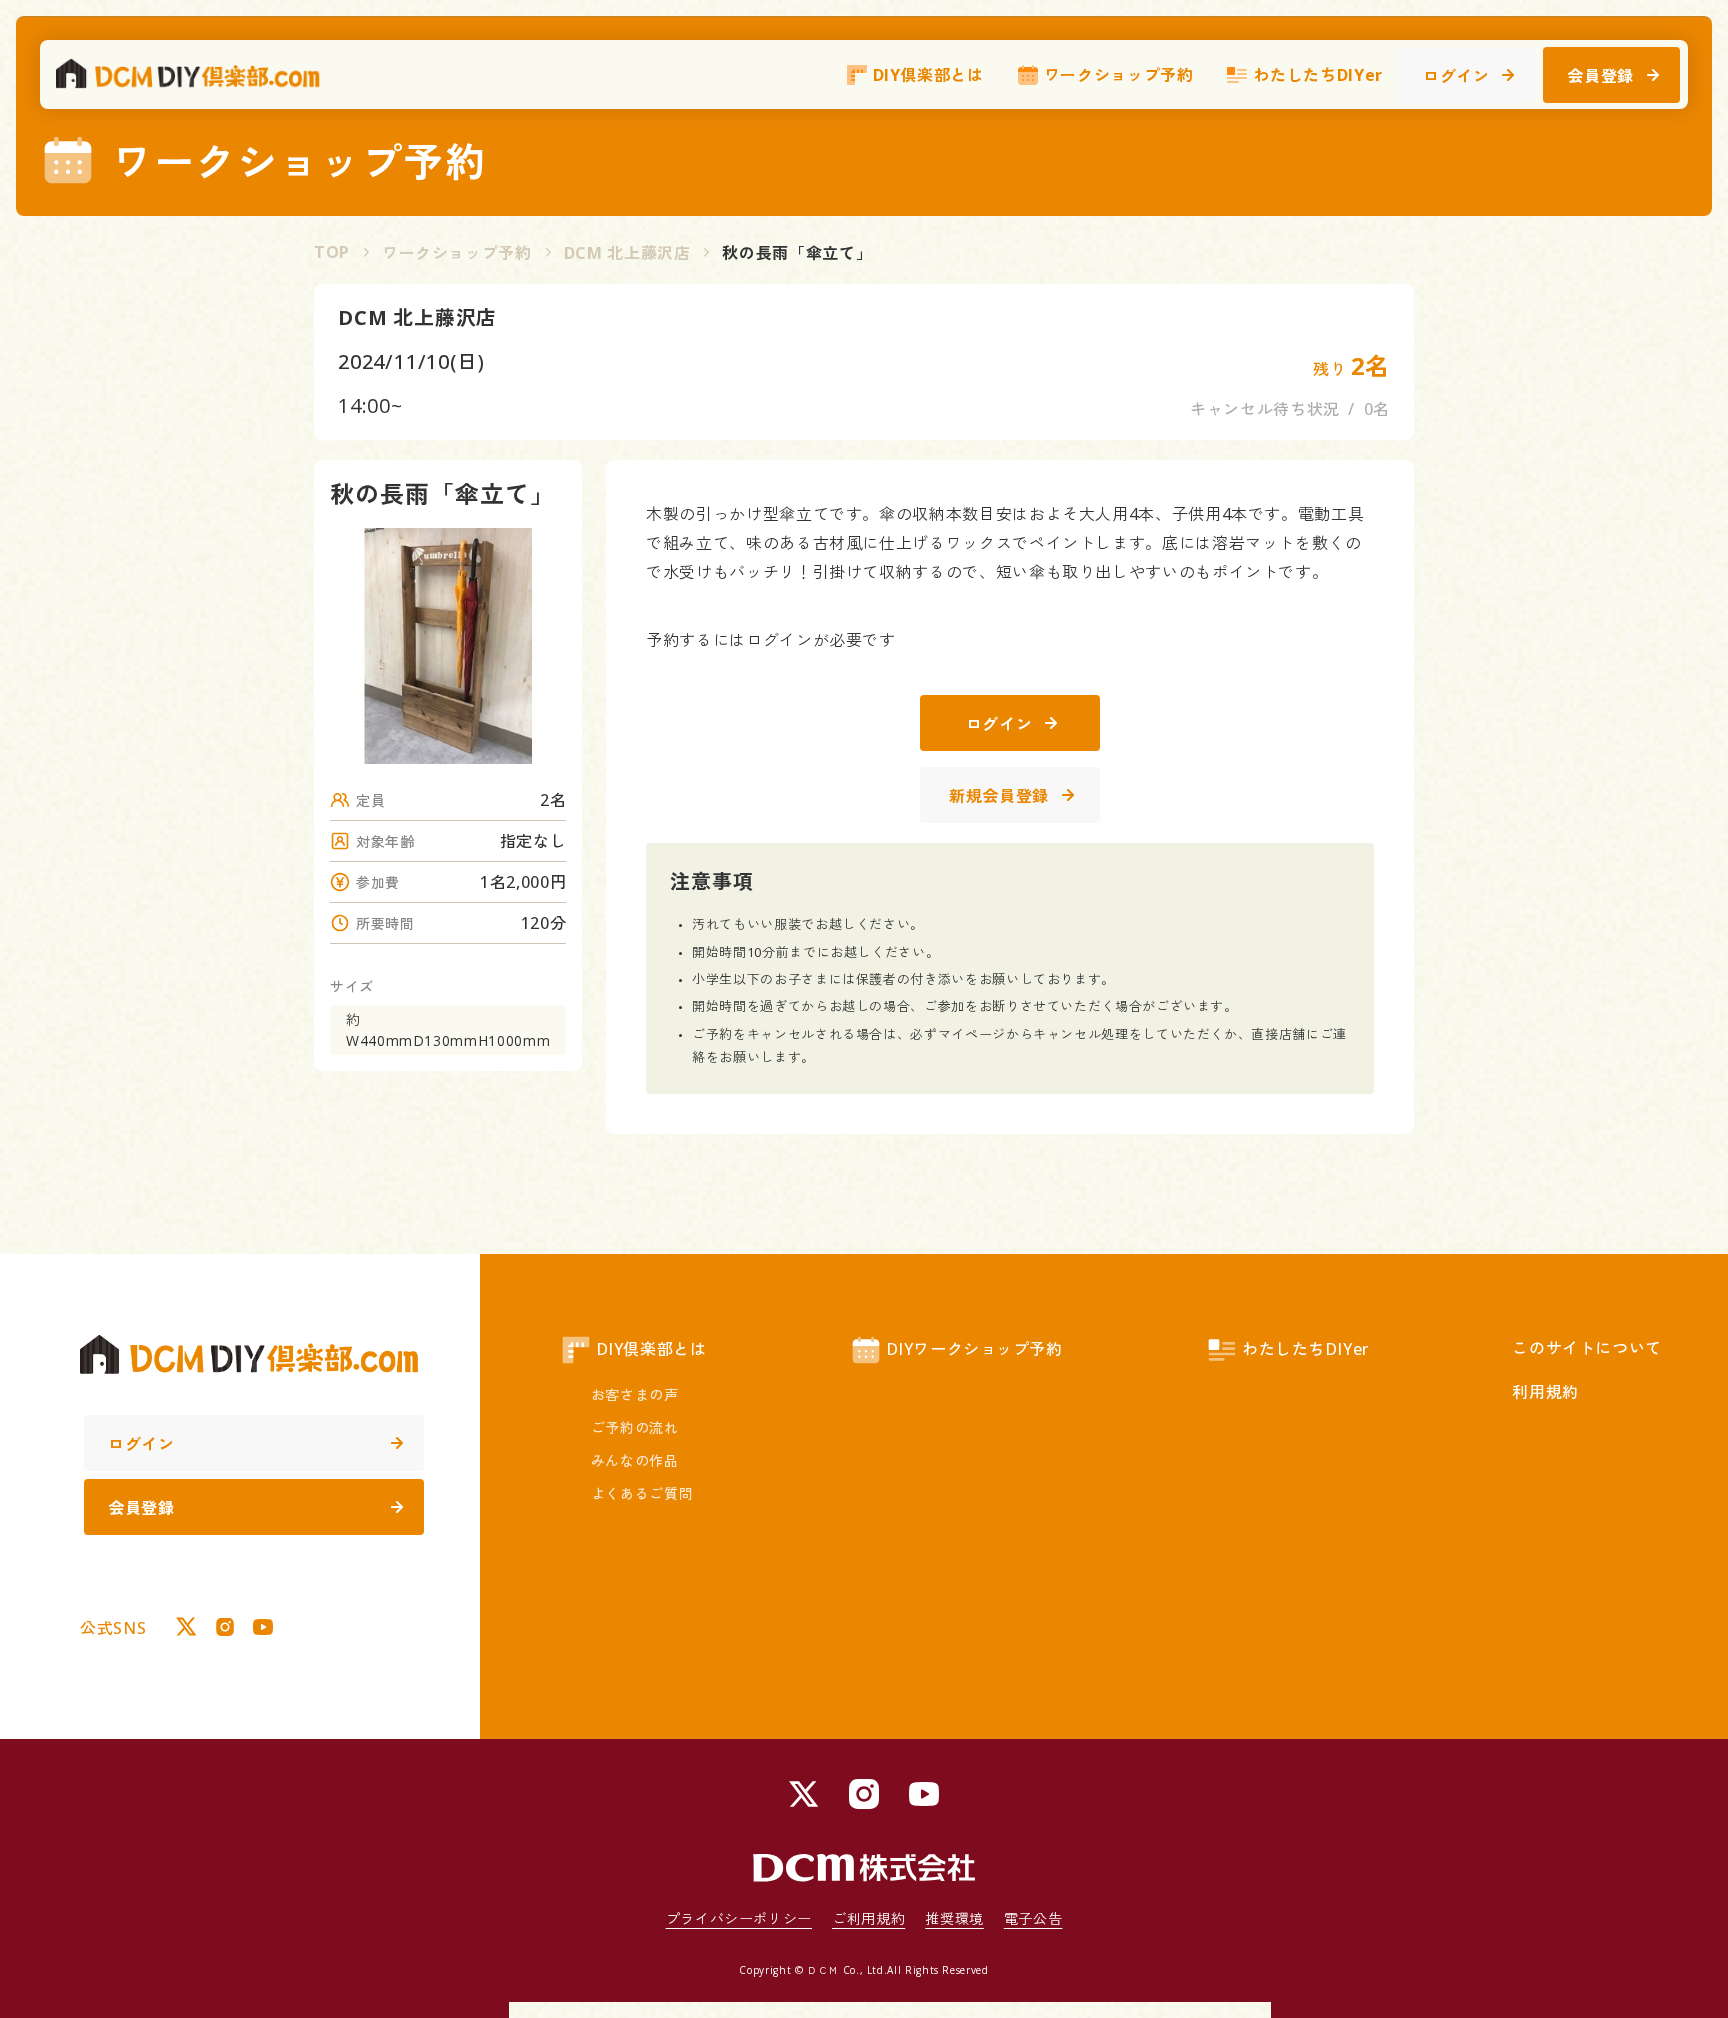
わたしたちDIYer (1317, 75)
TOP (332, 252)
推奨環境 (954, 1918)
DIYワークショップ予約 (974, 1349)
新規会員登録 (999, 796)
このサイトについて (1587, 1348)
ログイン (1456, 76)
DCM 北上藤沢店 (627, 253)
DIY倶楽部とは (928, 75)
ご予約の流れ (635, 1427)
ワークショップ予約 (1119, 75)
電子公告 (1033, 1918)
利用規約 (1545, 1392)
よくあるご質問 (642, 1493)
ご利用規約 (868, 1918)
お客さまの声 (635, 1394)
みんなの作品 (635, 1460)
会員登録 (1600, 76)
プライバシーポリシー (739, 1918)
